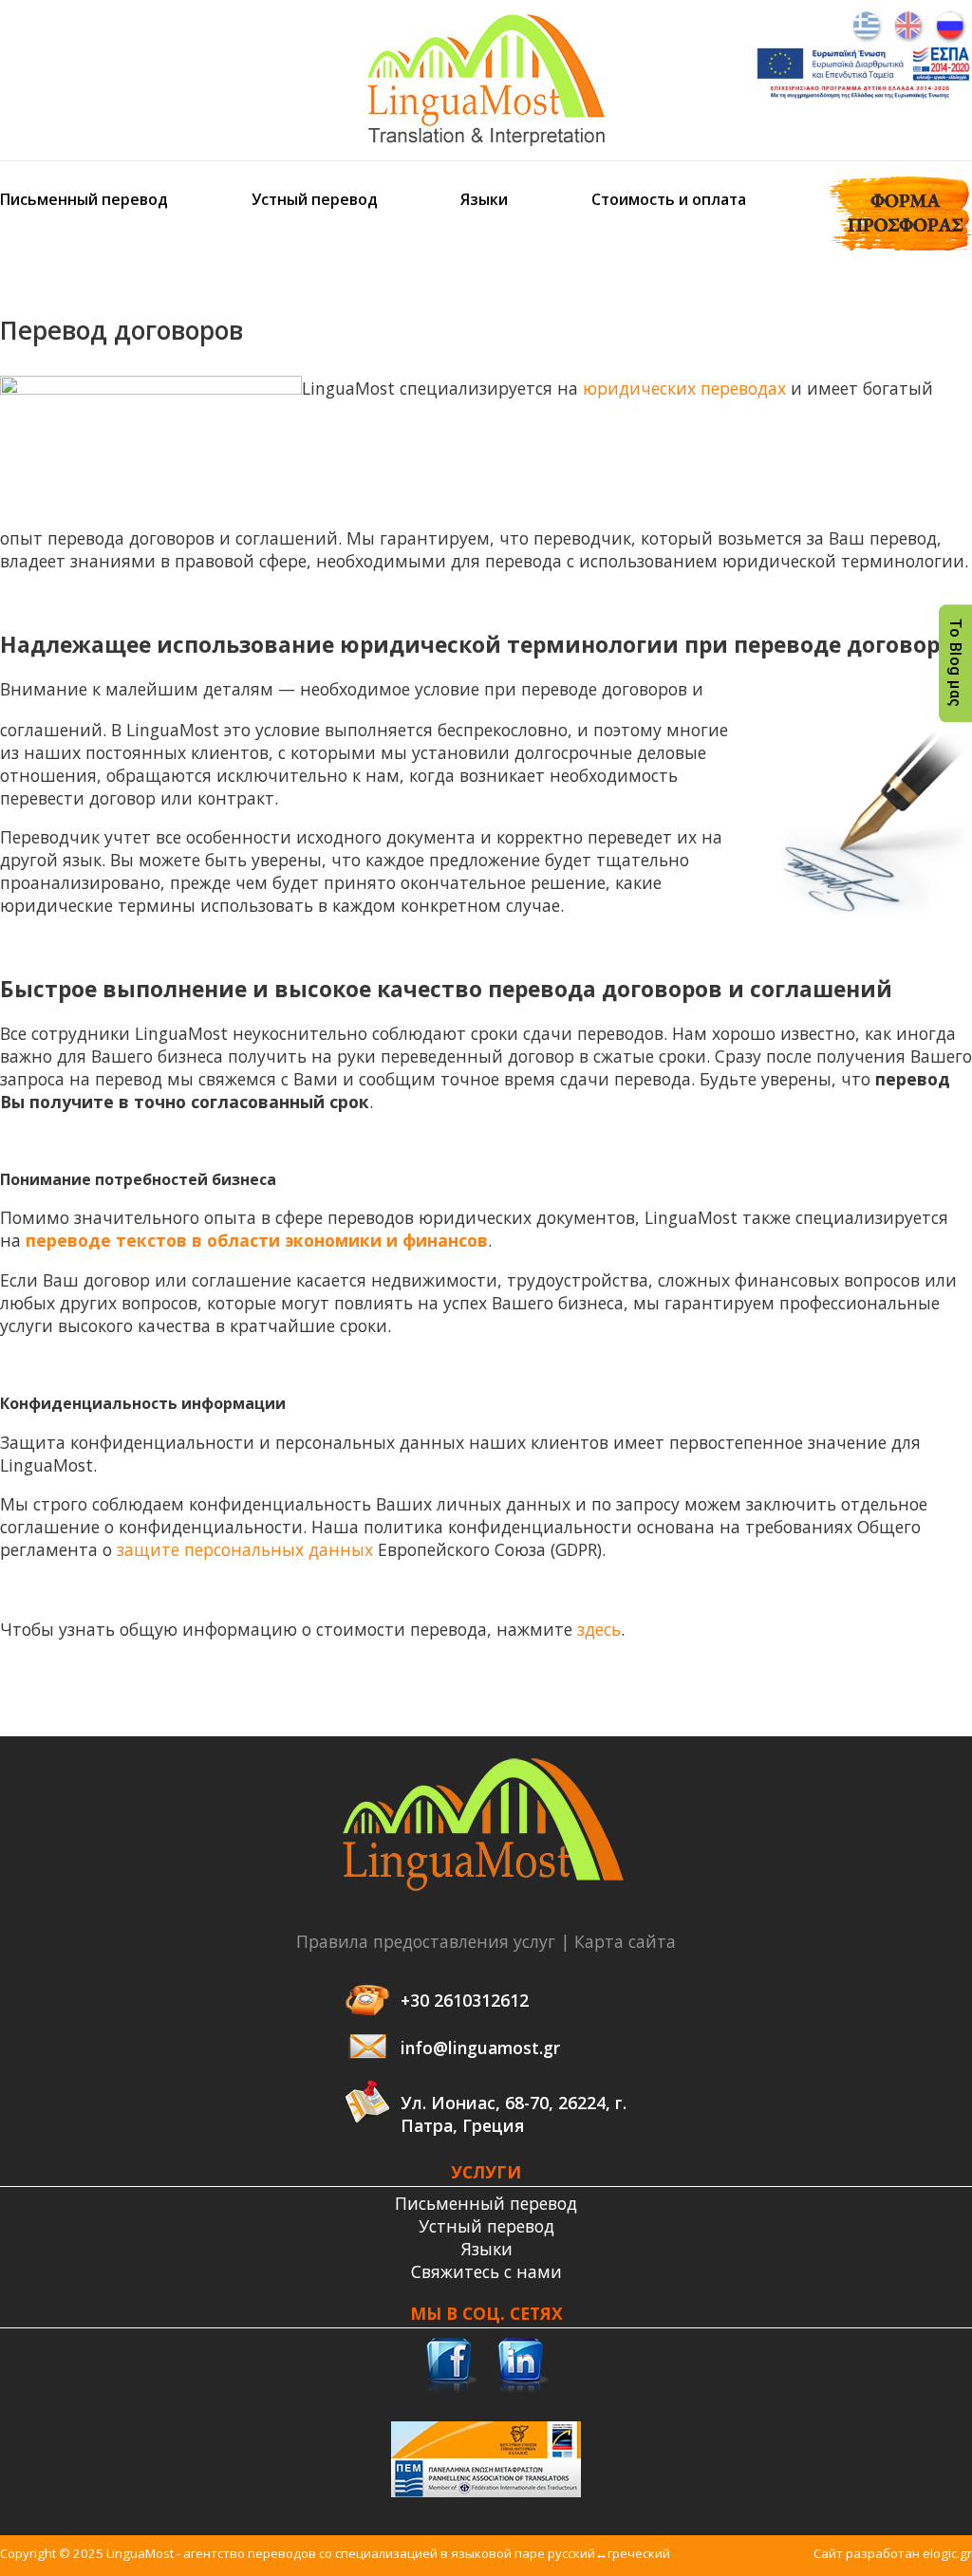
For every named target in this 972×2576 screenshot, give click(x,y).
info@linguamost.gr (480, 2048)
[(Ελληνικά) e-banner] (863, 97)
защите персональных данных (245, 1549)
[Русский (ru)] (951, 25)
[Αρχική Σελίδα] (486, 139)
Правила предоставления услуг (426, 1941)
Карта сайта (625, 1941)
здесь (599, 1629)
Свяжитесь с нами (486, 2271)
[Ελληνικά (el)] (867, 25)
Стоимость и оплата (669, 199)
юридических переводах (684, 388)
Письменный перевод (84, 199)
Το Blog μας (955, 663)
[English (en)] (909, 25)
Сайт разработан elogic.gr (893, 2553)
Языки (484, 199)
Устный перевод (315, 199)
